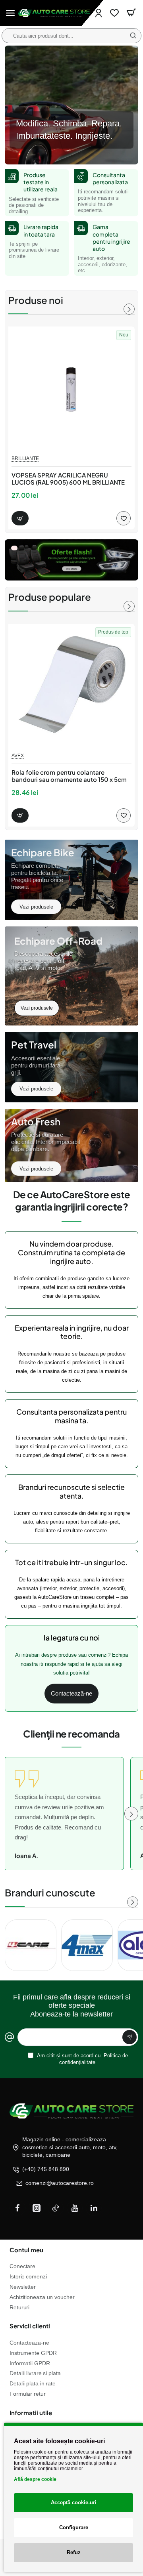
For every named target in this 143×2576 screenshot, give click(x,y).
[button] (20, 518)
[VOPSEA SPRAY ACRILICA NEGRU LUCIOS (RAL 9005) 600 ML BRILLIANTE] (71, 390)
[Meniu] (10, 13)
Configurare (74, 2527)
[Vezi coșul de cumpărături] (131, 13)
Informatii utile (31, 2413)
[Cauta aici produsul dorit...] (133, 36)
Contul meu (26, 2250)
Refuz (74, 2552)
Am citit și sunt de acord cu (82, 2059)
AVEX (18, 756)
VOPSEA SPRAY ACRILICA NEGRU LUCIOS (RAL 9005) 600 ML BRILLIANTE (68, 479)
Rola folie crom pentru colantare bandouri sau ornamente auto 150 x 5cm (69, 776)
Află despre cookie (35, 2479)
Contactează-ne (71, 1693)
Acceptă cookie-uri (74, 2502)
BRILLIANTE (25, 458)
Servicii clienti (30, 2326)
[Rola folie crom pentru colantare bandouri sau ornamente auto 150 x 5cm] (71, 687)
